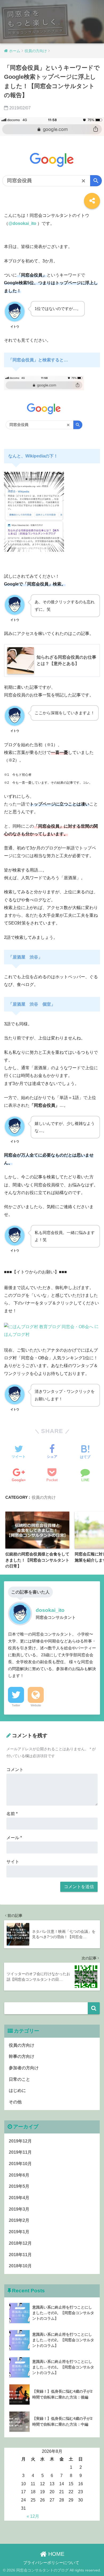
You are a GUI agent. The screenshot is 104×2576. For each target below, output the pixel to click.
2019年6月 (19, 2175)
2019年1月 (19, 2232)
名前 (12, 1814)
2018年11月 (20, 2255)
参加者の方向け (24, 2068)
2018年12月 (20, 2243)
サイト (13, 1862)
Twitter (16, 1705)
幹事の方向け (22, 2056)
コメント (15, 1770)
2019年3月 (19, 2209)
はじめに (17, 2090)
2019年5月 (19, 2186)
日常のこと (19, 2079)
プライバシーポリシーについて (51, 2563)
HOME (55, 2554)
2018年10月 (20, 2266)
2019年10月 (20, 2164)
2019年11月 (20, 2152)
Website (36, 1705)
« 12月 (33, 2516)
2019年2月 (19, 2220)
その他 (15, 2102)
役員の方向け (44, 1497)
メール (14, 1838)
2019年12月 (20, 2141)
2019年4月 (19, 2198)
